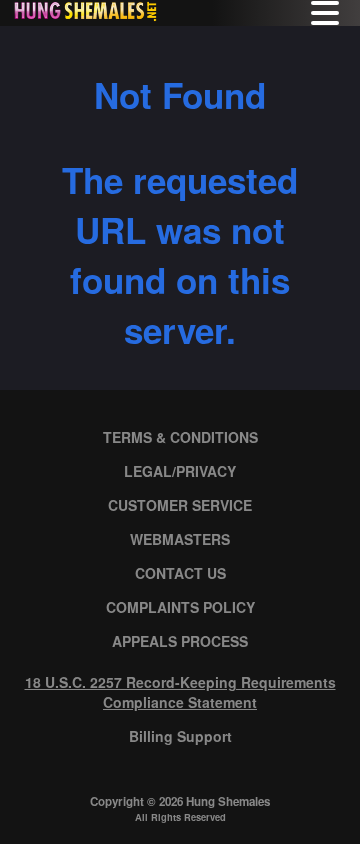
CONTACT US (180, 573)
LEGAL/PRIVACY (180, 471)
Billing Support (180, 736)
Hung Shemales (228, 801)
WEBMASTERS (180, 539)
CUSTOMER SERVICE (180, 505)
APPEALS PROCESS (180, 641)
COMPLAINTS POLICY (180, 607)
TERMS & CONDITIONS (180, 437)
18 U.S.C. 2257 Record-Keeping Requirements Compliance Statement (180, 692)
